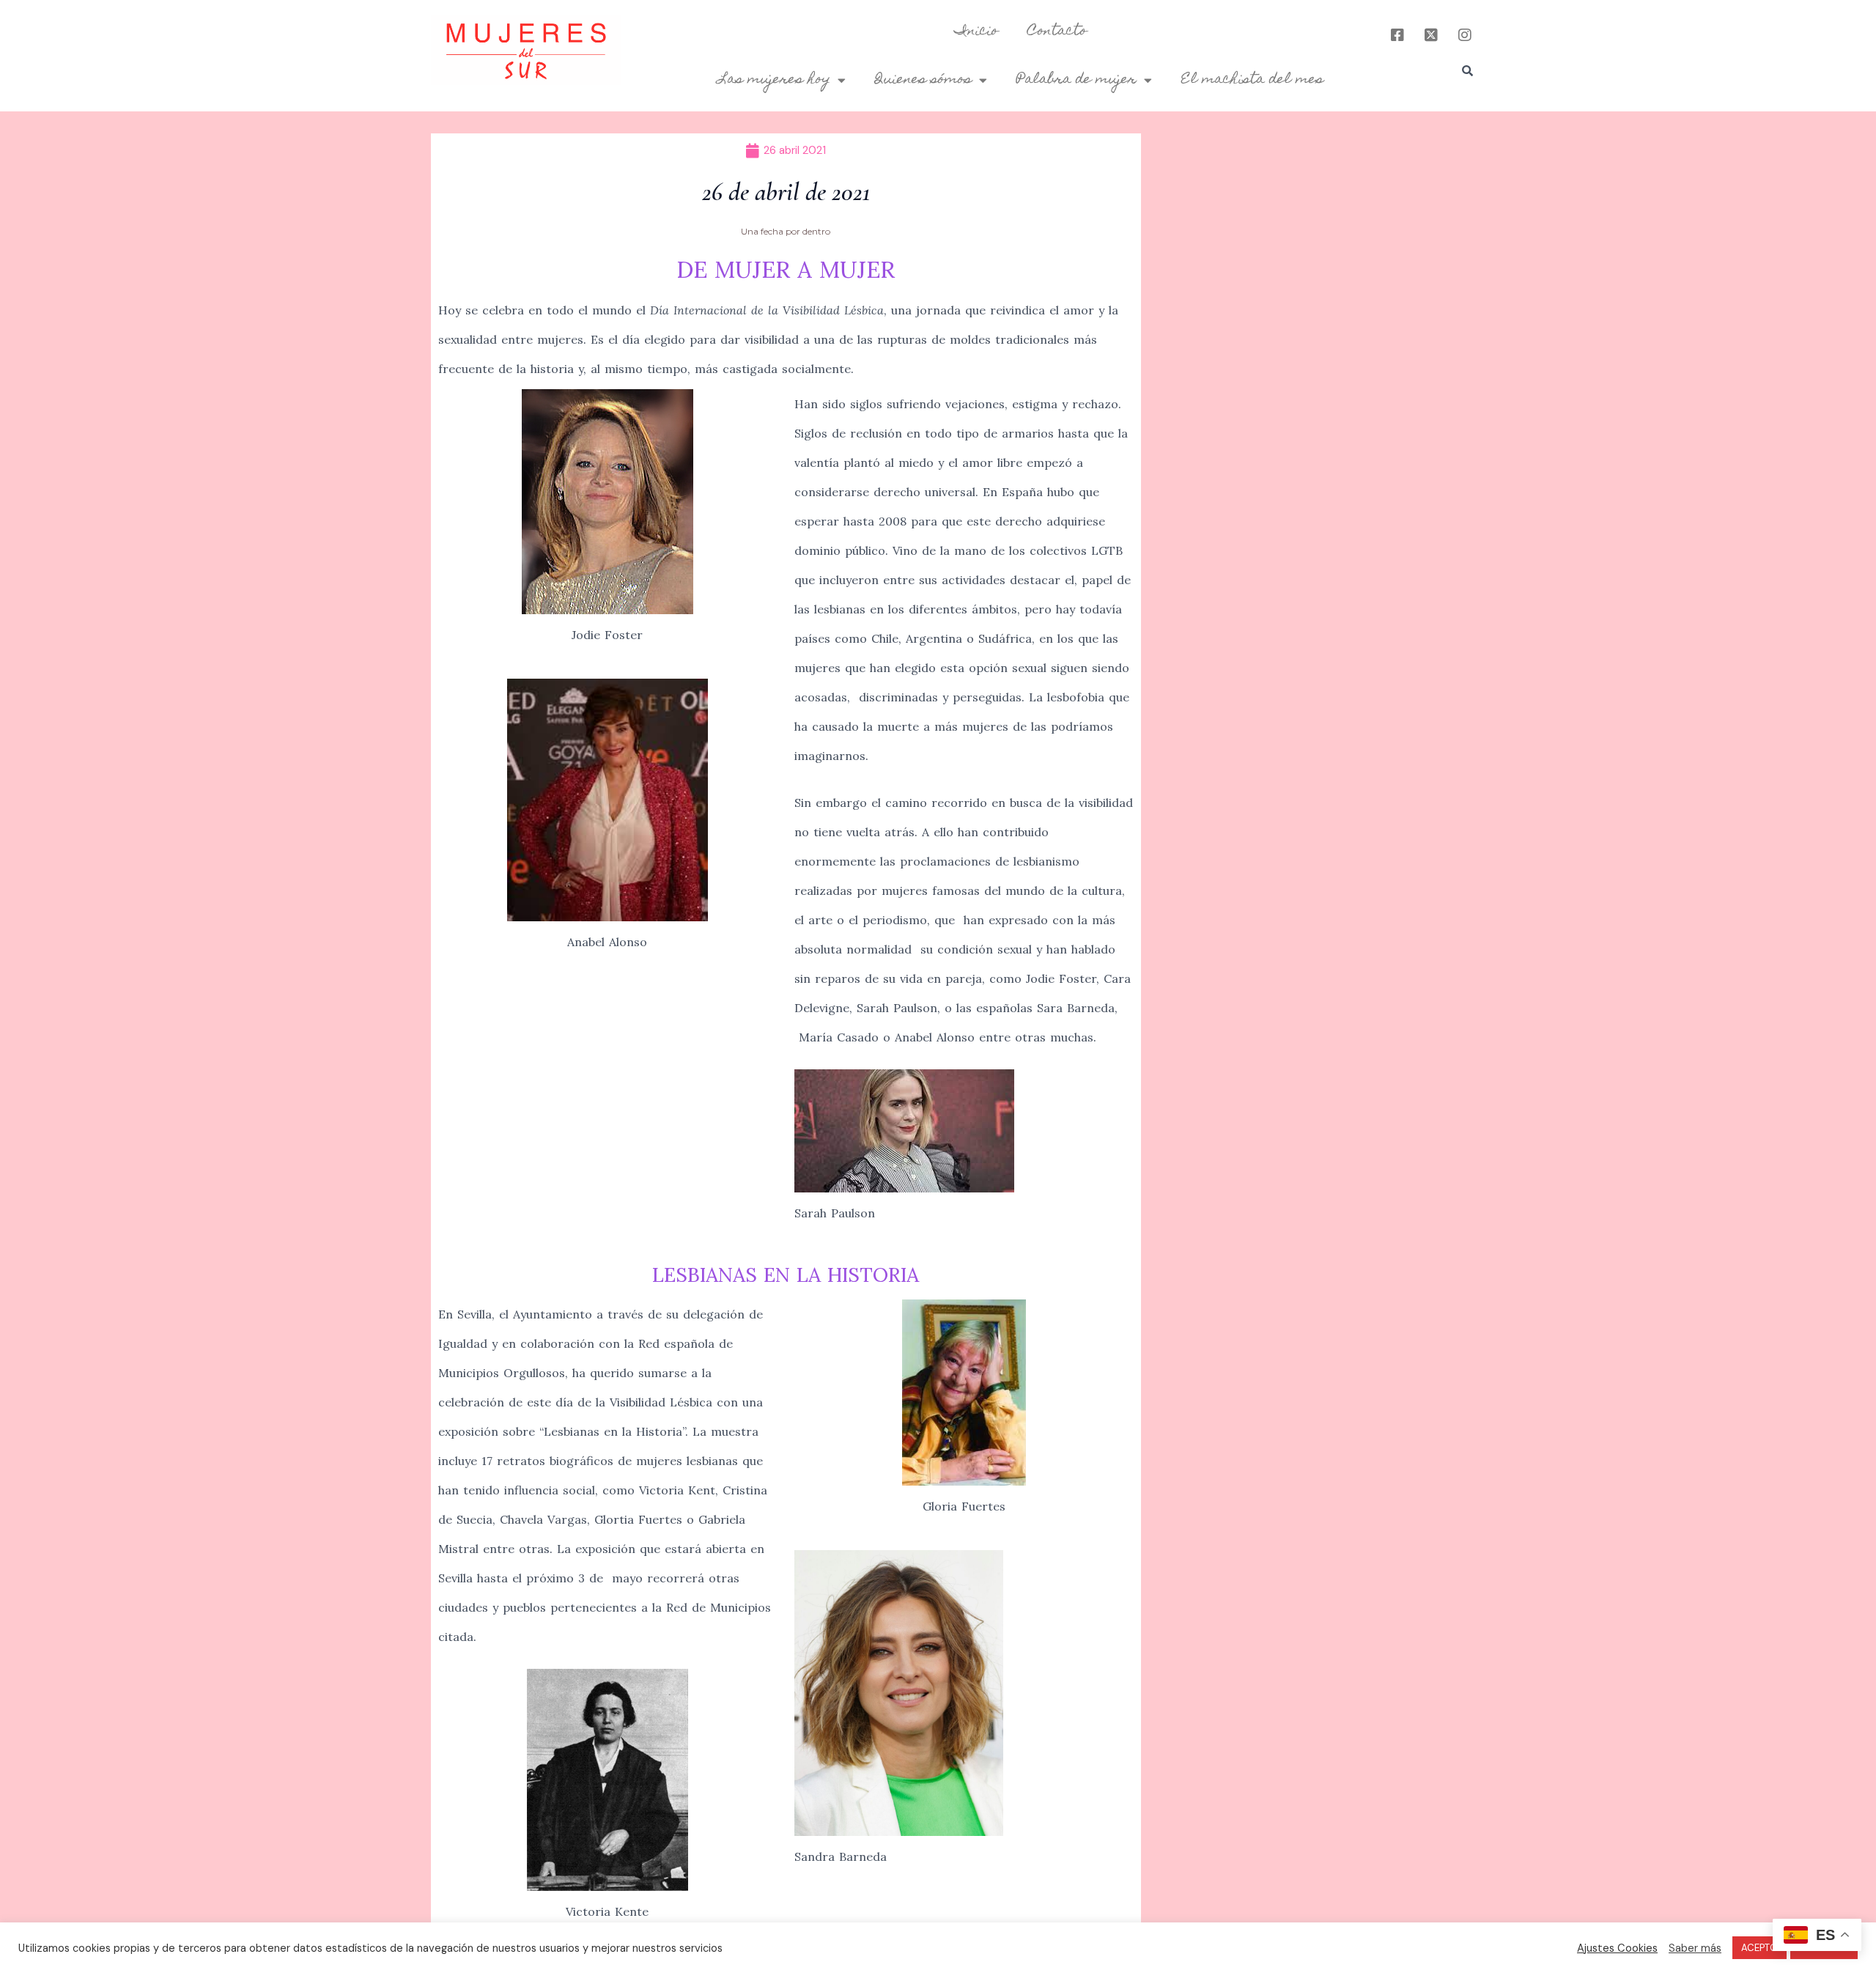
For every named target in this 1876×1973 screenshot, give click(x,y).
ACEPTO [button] (1759, 1948)
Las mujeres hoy (774, 80)
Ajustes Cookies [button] (1617, 1948)
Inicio (976, 32)
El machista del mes (1252, 80)
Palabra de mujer (1077, 80)
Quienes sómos (923, 80)
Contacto (1057, 32)
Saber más (1695, 1948)
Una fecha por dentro (786, 231)
